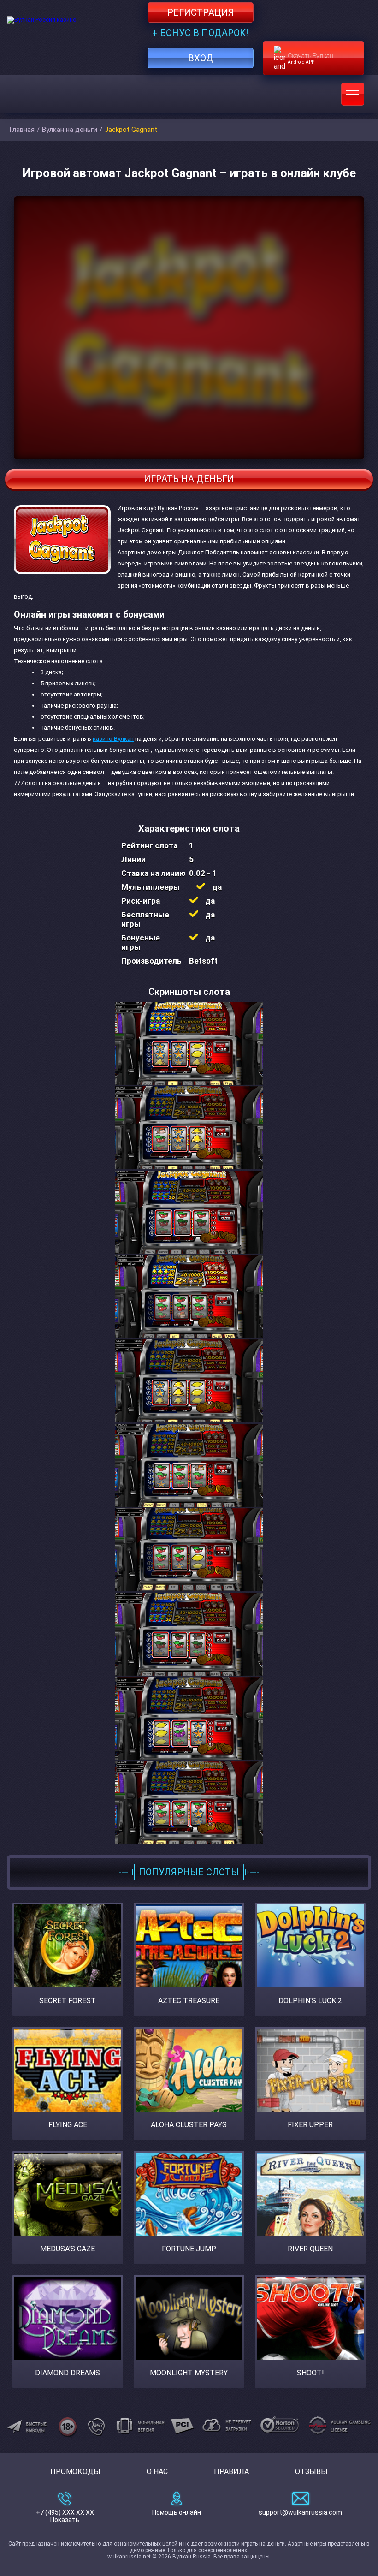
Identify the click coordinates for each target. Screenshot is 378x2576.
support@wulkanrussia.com (300, 2512)
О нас (157, 2472)
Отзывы (311, 2472)
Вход (201, 58)
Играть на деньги (189, 479)
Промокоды (75, 2472)
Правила (231, 2472)
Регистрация (201, 12)
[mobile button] (353, 94)
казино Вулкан (113, 739)
